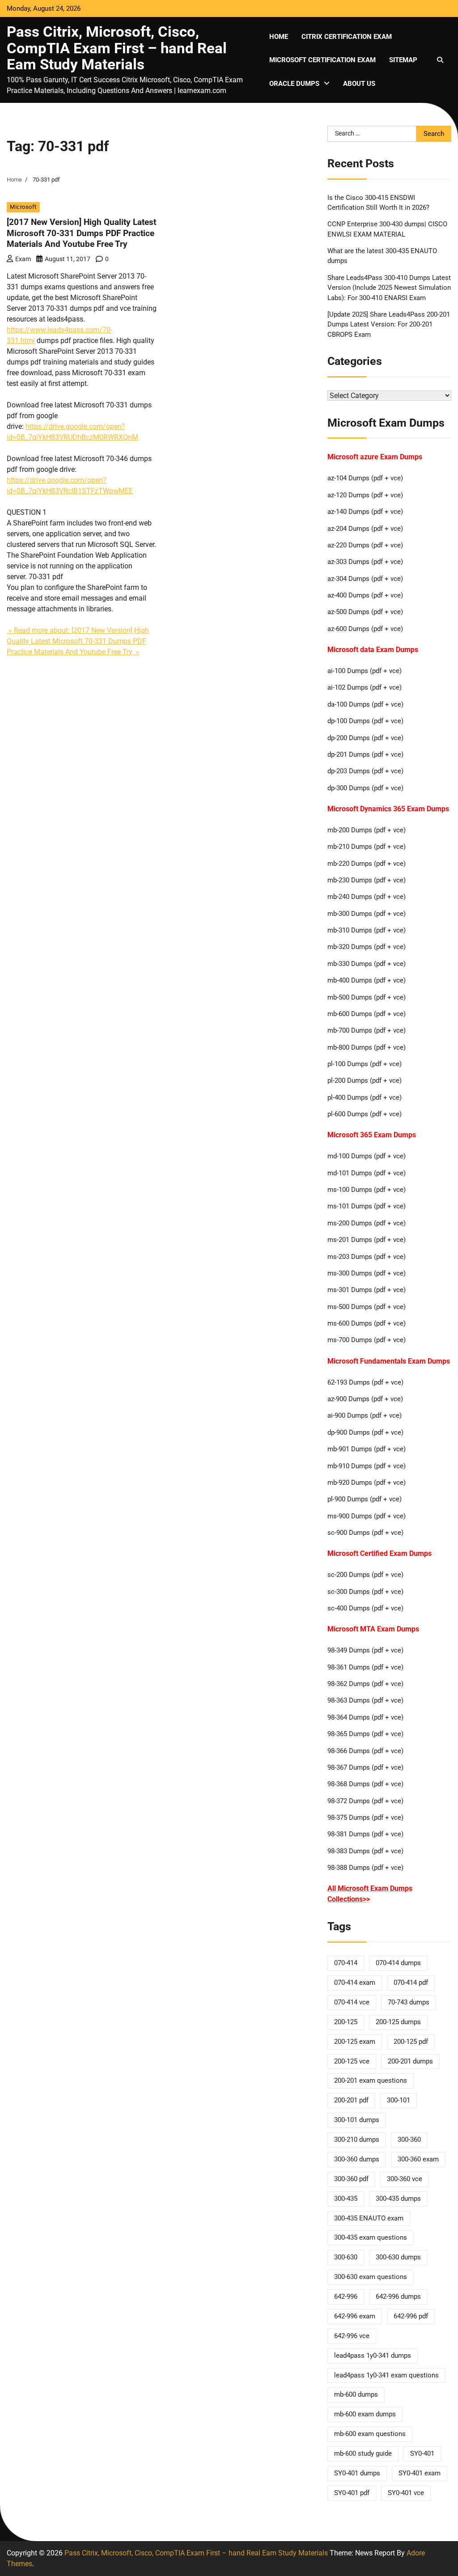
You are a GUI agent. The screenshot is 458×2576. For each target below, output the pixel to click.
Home (279, 37)
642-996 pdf (411, 2316)
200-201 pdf (351, 2100)
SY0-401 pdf (352, 2493)
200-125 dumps (398, 2022)
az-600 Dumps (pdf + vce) (365, 629)
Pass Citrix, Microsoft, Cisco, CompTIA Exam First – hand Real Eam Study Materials (117, 48)
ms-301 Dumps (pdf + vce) (367, 1290)
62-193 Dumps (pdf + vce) (365, 1382)
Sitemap (403, 60)
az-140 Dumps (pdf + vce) (365, 512)
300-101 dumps (357, 2120)
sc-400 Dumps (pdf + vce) (365, 1608)
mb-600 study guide (363, 2453)
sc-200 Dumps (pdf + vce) (365, 1575)
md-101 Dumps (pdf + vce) (367, 1173)
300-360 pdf (351, 2179)
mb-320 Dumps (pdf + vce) (367, 947)
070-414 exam (355, 1983)
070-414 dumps (398, 1963)
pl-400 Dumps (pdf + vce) (365, 1097)
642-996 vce (352, 2336)
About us (359, 84)
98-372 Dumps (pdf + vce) (365, 1801)
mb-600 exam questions (370, 2434)
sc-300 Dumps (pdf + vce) (365, 1592)
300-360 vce (405, 2179)
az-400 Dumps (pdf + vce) (365, 595)
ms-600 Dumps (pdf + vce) (367, 1323)
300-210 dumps (357, 2140)
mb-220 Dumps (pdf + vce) (367, 864)
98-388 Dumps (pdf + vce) (365, 1868)
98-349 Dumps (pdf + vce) (365, 1650)
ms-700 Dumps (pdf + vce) (367, 1340)
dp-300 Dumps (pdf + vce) (365, 788)
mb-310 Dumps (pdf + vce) (367, 930)
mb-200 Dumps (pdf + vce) (367, 830)
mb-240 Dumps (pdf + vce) (367, 897)
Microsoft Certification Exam (322, 60)
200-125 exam (355, 2042)
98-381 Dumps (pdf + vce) (365, 1834)
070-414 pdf (411, 1983)
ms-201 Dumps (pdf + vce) (367, 1240)
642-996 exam (355, 2316)
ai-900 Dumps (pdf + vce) (365, 1415)
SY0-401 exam (420, 2473)
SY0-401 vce (406, 2493)
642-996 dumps (398, 2296)
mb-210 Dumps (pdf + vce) (367, 847)
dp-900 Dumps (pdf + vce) (365, 1432)
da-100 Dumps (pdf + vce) (365, 704)
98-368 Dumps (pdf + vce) (365, 1784)
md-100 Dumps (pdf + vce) (367, 1156)
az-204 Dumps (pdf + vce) (365, 529)
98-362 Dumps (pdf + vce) (365, 1684)
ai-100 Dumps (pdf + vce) (365, 671)
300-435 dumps (398, 2199)
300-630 (346, 2257)
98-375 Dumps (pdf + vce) (365, 1818)
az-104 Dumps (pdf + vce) (365, 478)
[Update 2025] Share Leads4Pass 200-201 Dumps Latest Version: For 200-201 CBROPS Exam (389, 324)
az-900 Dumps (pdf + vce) (365, 1399)
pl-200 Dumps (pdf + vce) (365, 1080)
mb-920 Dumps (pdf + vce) (367, 1483)
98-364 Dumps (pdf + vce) (365, 1717)
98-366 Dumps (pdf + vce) (365, 1751)
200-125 (346, 2022)
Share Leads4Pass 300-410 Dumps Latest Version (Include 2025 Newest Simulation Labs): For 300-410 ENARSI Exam (389, 288)
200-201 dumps (410, 2061)
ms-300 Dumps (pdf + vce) (367, 1273)
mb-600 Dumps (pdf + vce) (367, 1014)
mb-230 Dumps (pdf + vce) (367, 880)
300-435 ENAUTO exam (369, 2218)
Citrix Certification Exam (347, 37)
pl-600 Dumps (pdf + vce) (365, 1114)
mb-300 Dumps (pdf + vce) (367, 914)
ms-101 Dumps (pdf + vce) (367, 1206)
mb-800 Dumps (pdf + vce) (367, 1047)
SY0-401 (422, 2453)
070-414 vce (352, 2002)
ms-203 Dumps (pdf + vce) (367, 1257)
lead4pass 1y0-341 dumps (373, 2356)
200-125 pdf (411, 2042)
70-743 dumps (409, 2002)
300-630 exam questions (371, 2277)
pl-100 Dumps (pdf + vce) (365, 1064)
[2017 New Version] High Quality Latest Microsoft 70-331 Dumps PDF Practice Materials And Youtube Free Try (81, 233)
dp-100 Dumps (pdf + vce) (365, 721)
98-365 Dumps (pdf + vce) (365, 1734)
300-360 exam (418, 2159)
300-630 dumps (398, 2257)
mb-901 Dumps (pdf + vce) (367, 1449)
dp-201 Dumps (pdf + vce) (365, 754)
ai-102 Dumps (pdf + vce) (365, 687)
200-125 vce (352, 2061)
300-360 (409, 2140)
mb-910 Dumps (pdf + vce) (367, 1466)
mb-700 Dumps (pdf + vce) (367, 1030)
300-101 (399, 2100)
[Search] (440, 60)
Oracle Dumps (294, 84)
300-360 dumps (357, 2159)
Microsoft (23, 207)
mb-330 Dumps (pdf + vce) (367, 964)
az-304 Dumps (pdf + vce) (365, 579)
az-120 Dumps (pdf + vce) (365, 495)
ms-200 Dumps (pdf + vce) (367, 1223)
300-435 (346, 2199)
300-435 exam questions (371, 2237)
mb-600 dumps (356, 2394)
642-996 (346, 2296)
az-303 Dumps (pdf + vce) (365, 562)
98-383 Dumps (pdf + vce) (365, 1851)
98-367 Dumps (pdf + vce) (365, 1767)
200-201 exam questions (371, 2080)
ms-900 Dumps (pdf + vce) (367, 1516)
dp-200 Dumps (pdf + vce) (365, 738)
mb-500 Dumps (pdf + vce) (367, 997)
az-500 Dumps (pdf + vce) (365, 612)
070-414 (346, 1963)
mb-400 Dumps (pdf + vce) (367, 980)
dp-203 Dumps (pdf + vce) (365, 771)
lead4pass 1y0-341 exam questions (386, 2375)
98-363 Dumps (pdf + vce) (365, 1700)
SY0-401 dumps (357, 2473)
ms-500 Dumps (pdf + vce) (367, 1307)
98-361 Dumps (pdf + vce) (365, 1667)
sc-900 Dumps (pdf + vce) (365, 1533)
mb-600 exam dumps (365, 2414)
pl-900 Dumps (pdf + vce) (365, 1499)
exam (23, 259)
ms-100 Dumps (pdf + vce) (367, 1190)
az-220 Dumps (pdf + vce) (365, 545)
